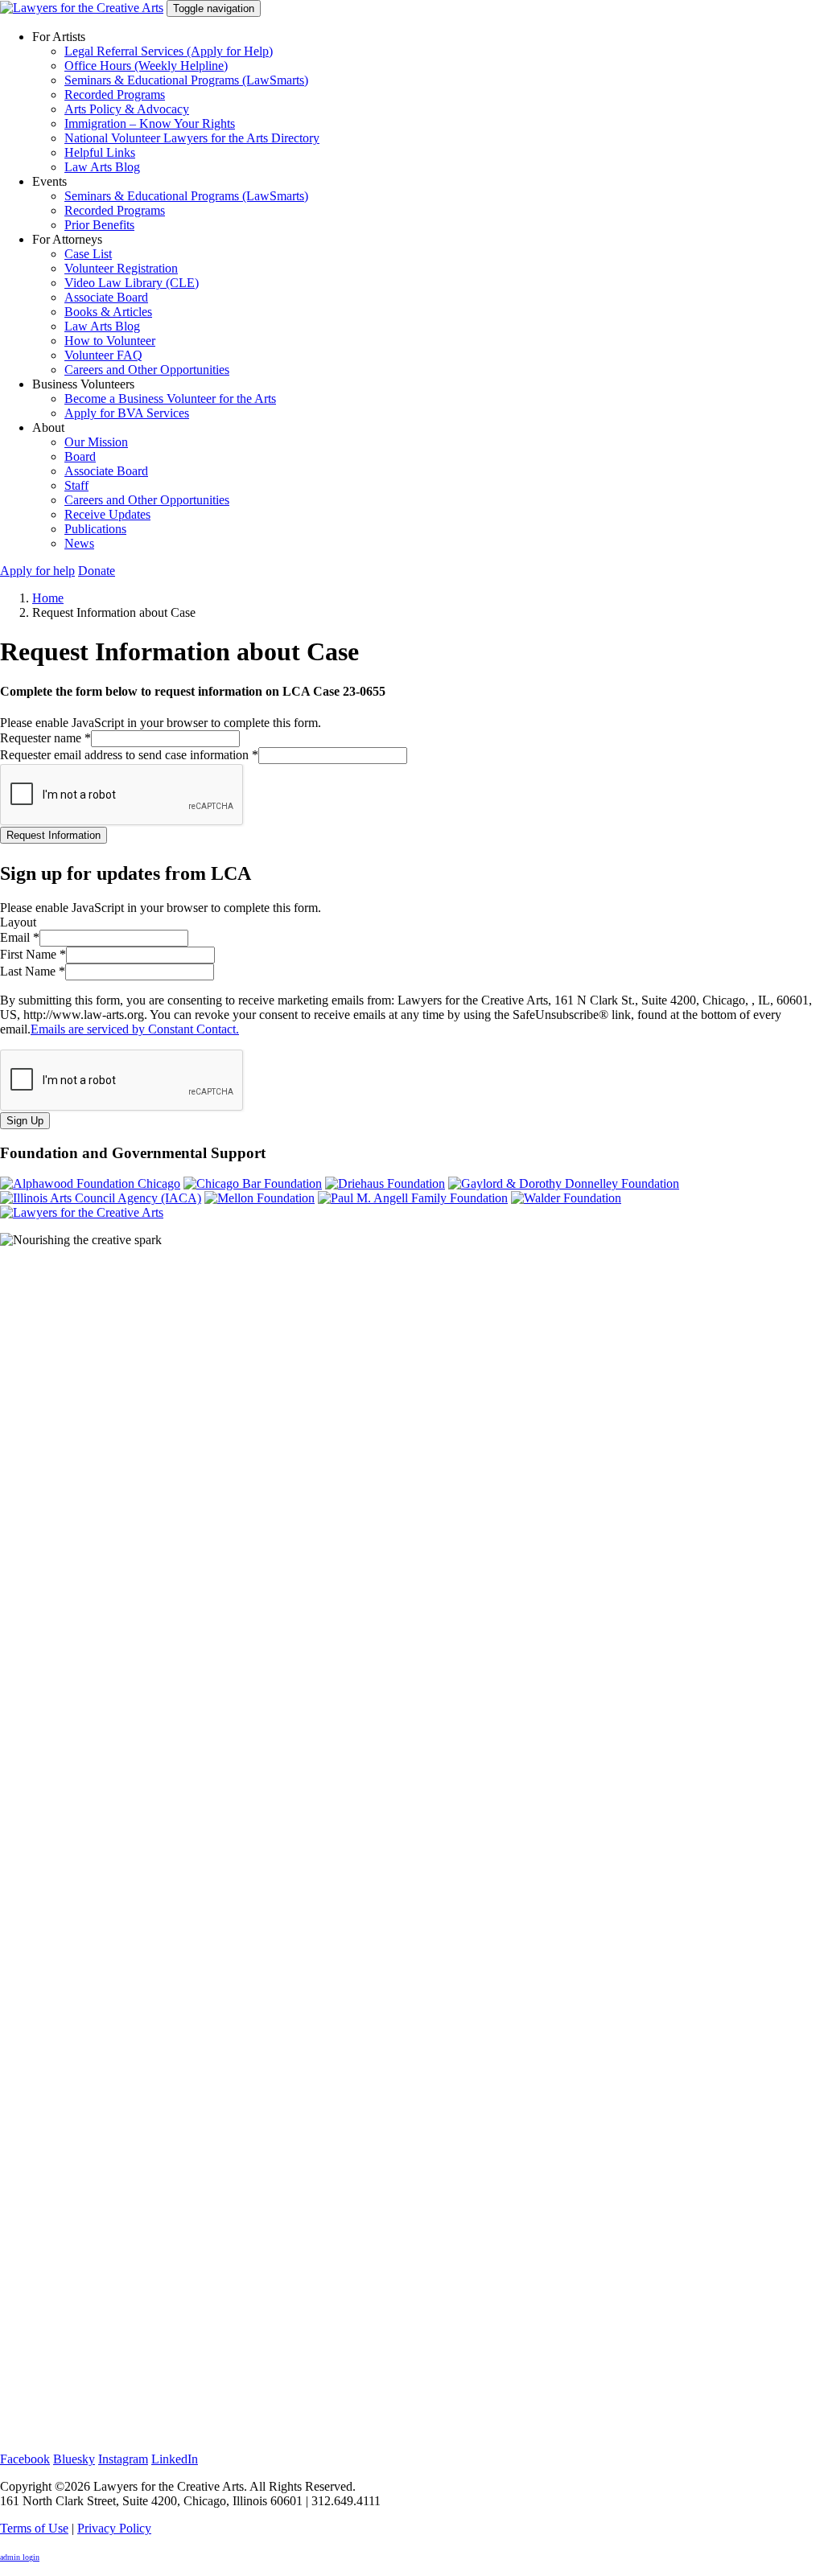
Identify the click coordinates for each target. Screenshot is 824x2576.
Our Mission (96, 442)
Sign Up (25, 1121)
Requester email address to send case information (129, 755)
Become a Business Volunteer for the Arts (170, 399)
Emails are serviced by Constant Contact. (135, 1029)
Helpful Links (100, 152)
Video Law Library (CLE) (132, 283)
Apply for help (37, 571)
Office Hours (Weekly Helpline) (146, 66)
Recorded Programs (115, 94)
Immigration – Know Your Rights (150, 123)
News (79, 543)
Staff (76, 485)
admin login (20, 2557)
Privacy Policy (114, 2528)
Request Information (54, 835)
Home (48, 598)
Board (80, 456)
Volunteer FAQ (103, 355)
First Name (33, 954)
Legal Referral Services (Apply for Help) (169, 51)
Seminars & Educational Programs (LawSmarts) (186, 80)
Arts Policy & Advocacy (127, 109)
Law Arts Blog (102, 167)
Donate (97, 571)
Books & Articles (108, 312)
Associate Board (106, 297)
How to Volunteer (110, 341)
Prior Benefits (99, 225)
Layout (18, 922)
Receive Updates (107, 514)
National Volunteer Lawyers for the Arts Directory (192, 138)
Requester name (45, 738)
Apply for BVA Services (127, 413)
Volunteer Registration (121, 268)
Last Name (33, 971)
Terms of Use (34, 2528)
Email (20, 937)
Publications (95, 529)
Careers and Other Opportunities (147, 370)
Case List (88, 254)
